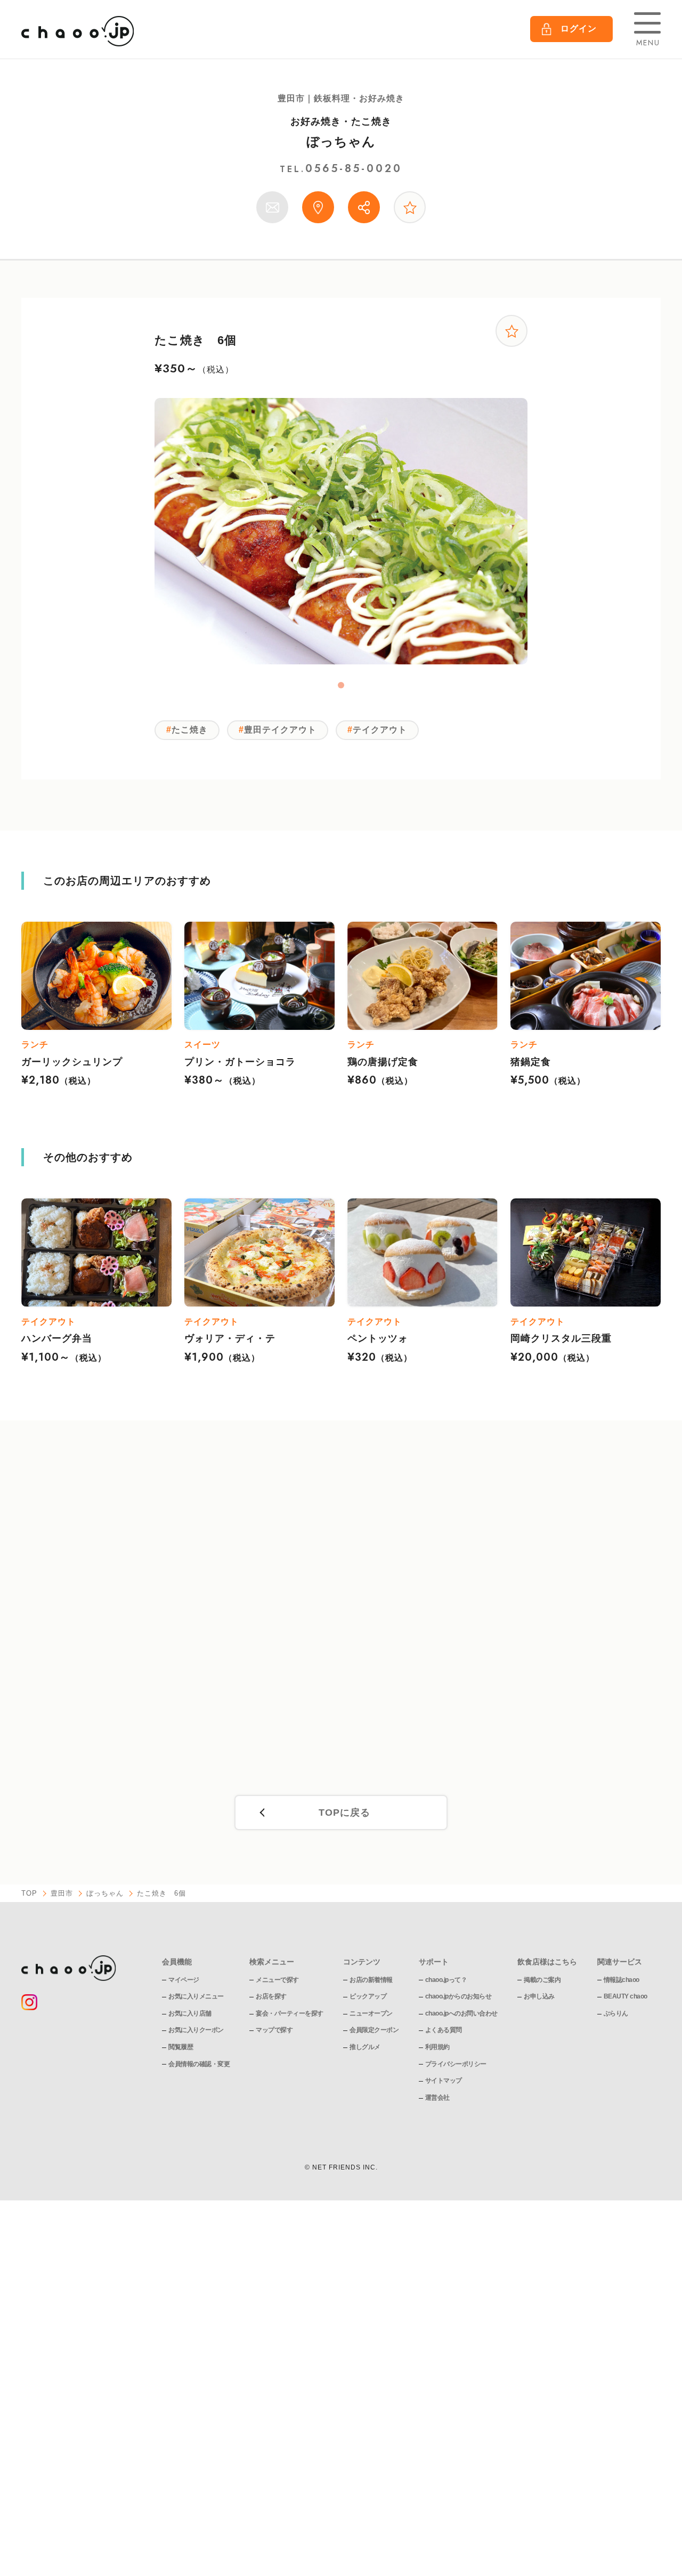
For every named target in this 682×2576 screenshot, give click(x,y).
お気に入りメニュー (196, 1996)
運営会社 (437, 2098)
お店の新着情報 (371, 1980)
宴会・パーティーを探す (290, 2013)
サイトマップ (444, 2081)
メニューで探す (277, 1980)
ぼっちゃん (341, 141)
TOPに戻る (344, 1813)
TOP (29, 1893)
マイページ (184, 1980)
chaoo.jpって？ (446, 1980)
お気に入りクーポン (196, 2030)
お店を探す (271, 1996)
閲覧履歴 (181, 2047)
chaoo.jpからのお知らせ (458, 1996)
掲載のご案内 (542, 1980)
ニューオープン (371, 2013)
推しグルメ (365, 2047)
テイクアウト (380, 730)
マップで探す (274, 2030)
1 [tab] (341, 685)
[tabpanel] (341, 531)
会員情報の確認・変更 (199, 2064)
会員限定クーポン (374, 2030)
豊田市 (62, 1893)
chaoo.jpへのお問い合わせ (461, 2013)
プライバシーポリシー (456, 2064)
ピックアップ (368, 1996)
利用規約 (437, 2047)
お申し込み (539, 1996)
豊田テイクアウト (280, 730)
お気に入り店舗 (190, 2013)
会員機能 (177, 1962)
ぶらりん (616, 2013)
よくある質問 (444, 2030)
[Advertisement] (341, 1614)
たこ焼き (190, 730)
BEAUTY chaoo (626, 1996)
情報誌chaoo (622, 1980)
